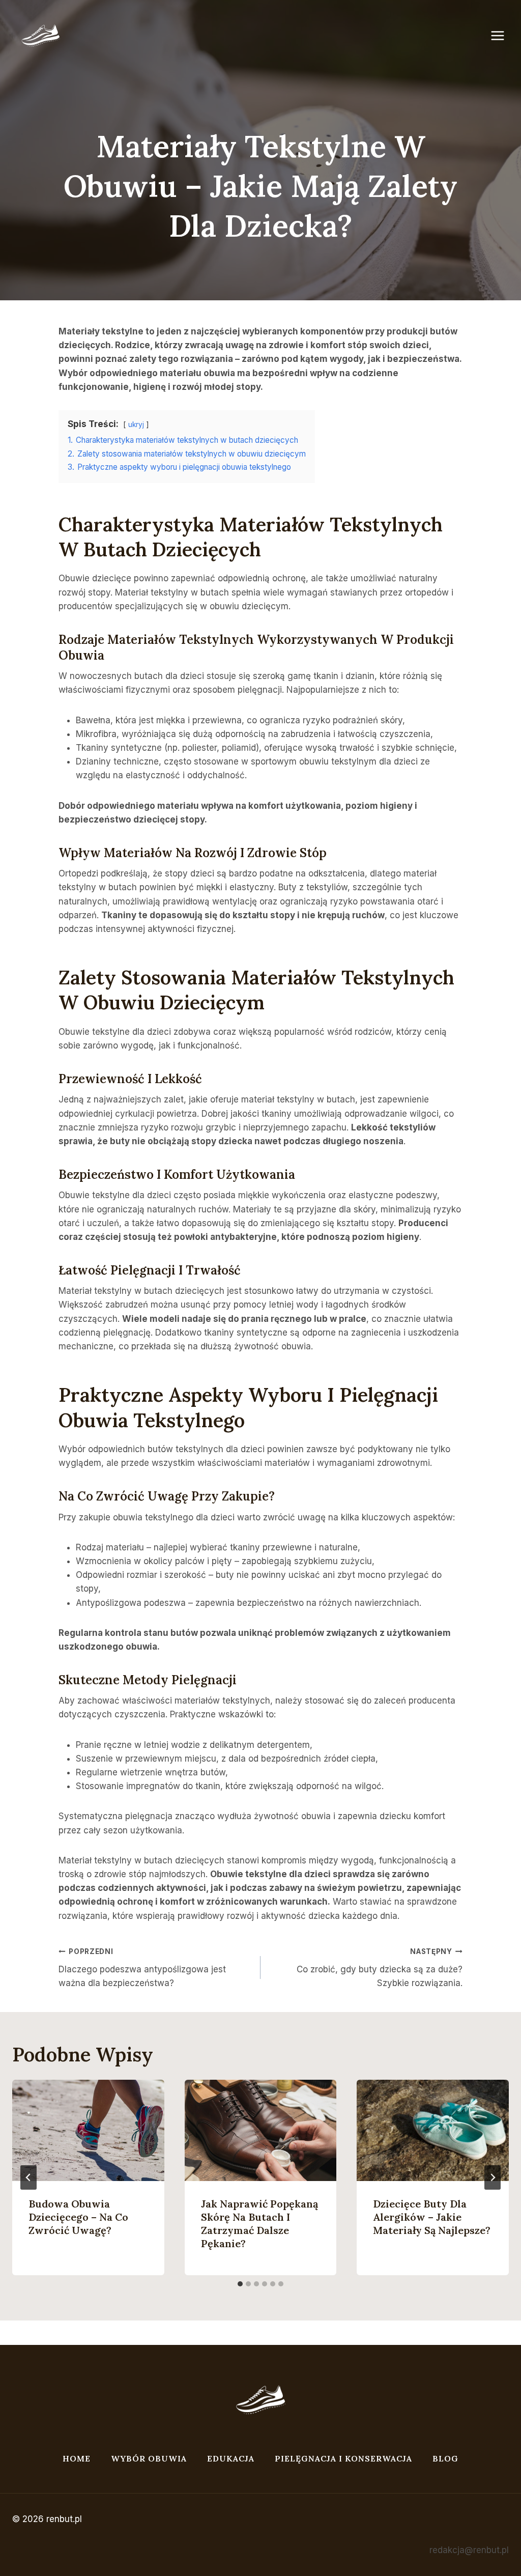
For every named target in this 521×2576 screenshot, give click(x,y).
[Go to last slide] (28, 2177)
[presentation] (88, 2130)
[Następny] (493, 2177)
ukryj (136, 424)
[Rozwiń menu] (503, 35)
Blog (445, 2458)
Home (77, 2458)
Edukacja (231, 2458)
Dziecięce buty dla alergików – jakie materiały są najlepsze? (432, 2217)
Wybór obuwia (149, 2458)
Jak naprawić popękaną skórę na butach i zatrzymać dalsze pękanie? (259, 2224)
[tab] (240, 2284)
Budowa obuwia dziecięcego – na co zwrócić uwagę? (78, 2217)
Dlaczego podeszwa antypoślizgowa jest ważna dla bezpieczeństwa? (142, 1968)
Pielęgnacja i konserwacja (343, 2458)
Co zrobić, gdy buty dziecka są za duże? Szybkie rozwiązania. (380, 1968)
